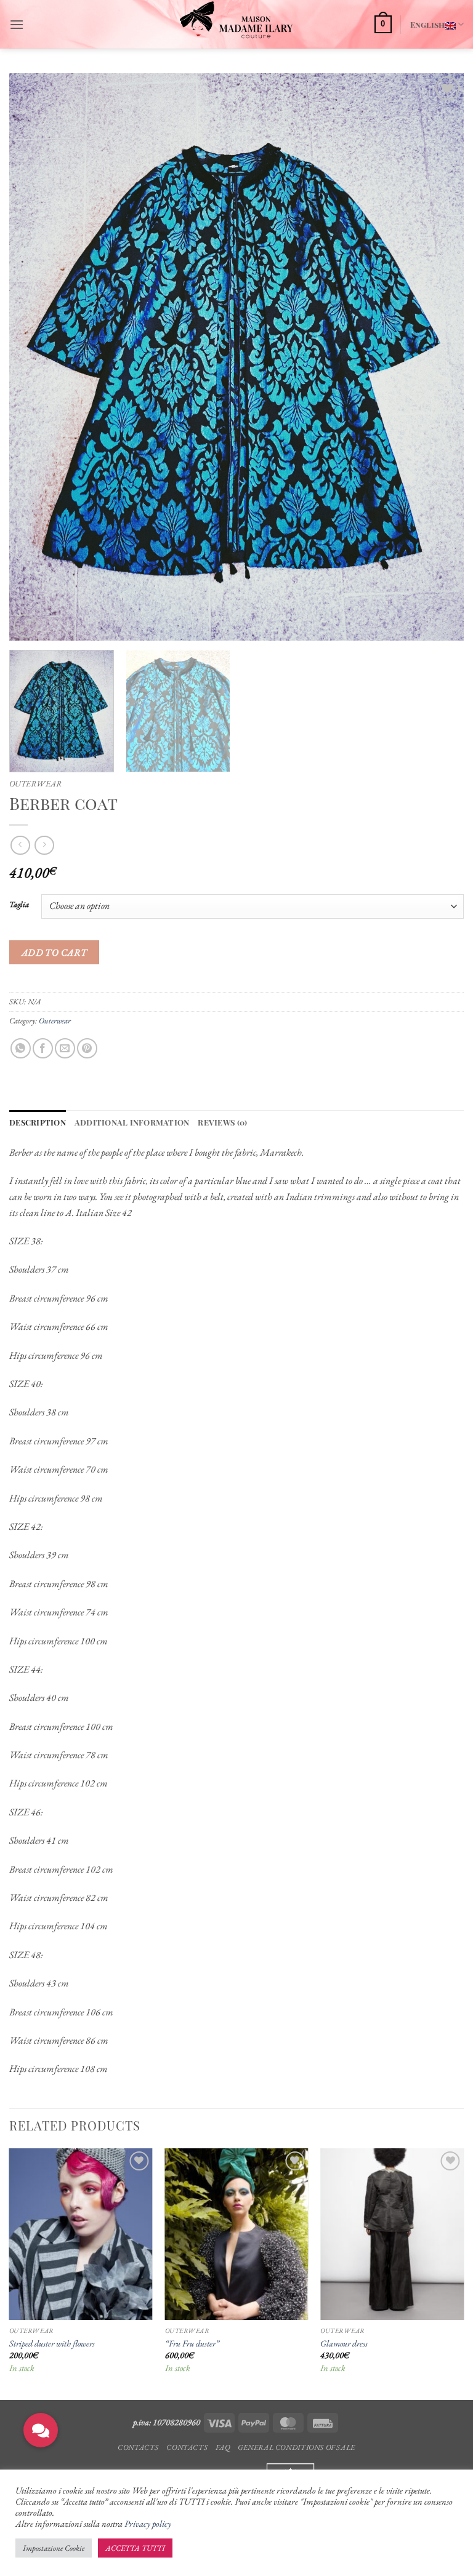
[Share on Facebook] (43, 1048)
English (427, 24)
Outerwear (35, 783)
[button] (17, 24)
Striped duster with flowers (52, 2343)
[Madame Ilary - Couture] (237, 24)
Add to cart (55, 952)
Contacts (138, 2447)
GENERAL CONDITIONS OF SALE (297, 2447)
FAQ (223, 2447)
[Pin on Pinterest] (87, 1048)
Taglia (19, 905)
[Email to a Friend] (65, 1048)
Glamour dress (344, 2343)
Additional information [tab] (132, 1122)
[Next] (439, 357)
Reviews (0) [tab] (222, 1122)
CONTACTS (187, 2447)
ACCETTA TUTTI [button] (135, 2548)
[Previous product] (44, 845)
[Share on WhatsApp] (21, 1048)
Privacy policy (148, 2523)
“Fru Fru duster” (192, 2343)
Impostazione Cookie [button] (54, 2548)
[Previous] (34, 357)
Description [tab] (38, 1122)
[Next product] (20, 845)
